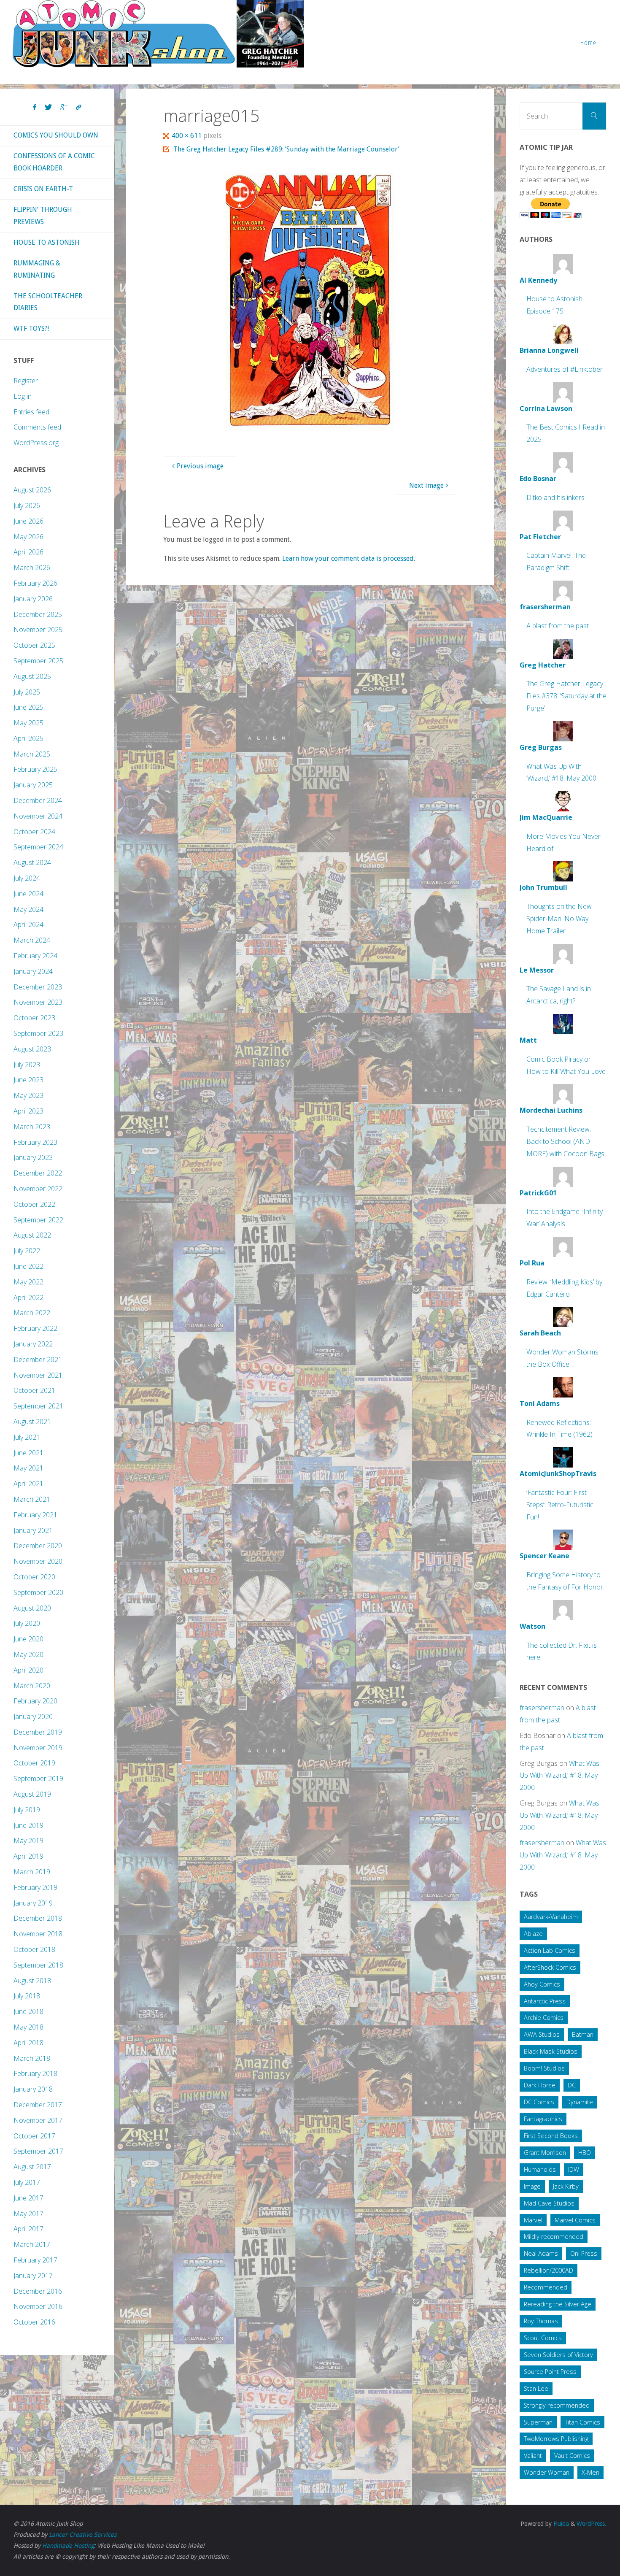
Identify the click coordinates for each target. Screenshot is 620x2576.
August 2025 (32, 676)
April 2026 (28, 552)
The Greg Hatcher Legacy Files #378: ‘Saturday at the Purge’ (566, 696)
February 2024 (35, 956)
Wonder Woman (547, 2472)
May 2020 (28, 1654)
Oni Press (584, 2253)
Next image (426, 485)
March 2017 (32, 2244)
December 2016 (38, 2291)
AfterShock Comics (550, 1967)
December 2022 (38, 1173)
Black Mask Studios (551, 2051)
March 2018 (32, 2058)
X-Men (590, 2472)
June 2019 (28, 1825)
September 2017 (38, 2151)
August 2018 (32, 1981)
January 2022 (33, 1344)
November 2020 (38, 1561)
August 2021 (32, 1422)
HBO (585, 2153)
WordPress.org (36, 443)
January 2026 (33, 599)
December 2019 (38, 1732)
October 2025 (34, 645)
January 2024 (33, 971)
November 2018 (38, 1934)
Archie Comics (544, 2018)
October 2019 (34, 1763)
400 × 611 (187, 136)
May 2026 (28, 537)
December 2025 (38, 614)
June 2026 (28, 521)
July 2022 (27, 1251)
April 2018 (28, 2043)
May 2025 (28, 723)
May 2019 (28, 1841)
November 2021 (38, 1375)
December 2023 (38, 987)
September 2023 (38, 1033)
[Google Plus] (64, 108)
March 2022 (32, 1313)
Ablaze (533, 1934)
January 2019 (33, 1903)
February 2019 (35, 1887)
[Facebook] (35, 108)
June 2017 (28, 2198)
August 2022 (32, 1235)
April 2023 (28, 1111)
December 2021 (38, 1360)
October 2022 (34, 1204)
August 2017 (32, 2167)
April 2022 (28, 1297)
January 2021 (33, 1530)
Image (532, 2186)
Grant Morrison (545, 2153)
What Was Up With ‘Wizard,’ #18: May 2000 (559, 1776)
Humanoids (540, 2169)
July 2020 (27, 1623)
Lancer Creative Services (83, 2535)
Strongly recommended (557, 2405)
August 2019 (32, 1794)
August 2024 (32, 862)
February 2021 (35, 1515)
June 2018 (28, 2011)
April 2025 (28, 738)
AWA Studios (542, 2034)
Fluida (560, 2524)
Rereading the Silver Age (558, 2304)
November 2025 (38, 630)
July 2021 (27, 1437)
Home (588, 42)
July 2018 (27, 1996)
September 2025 (38, 661)
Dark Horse (540, 2085)
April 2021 (28, 1484)
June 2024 (28, 894)
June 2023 (28, 1080)
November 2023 (38, 1002)
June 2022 (28, 1266)
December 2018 (38, 1918)
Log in (23, 396)
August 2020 (32, 1608)
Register (26, 381)
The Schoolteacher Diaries (48, 302)
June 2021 (28, 1453)
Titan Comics (582, 2422)
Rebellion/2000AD (549, 2270)
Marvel (533, 2220)
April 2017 (28, 2229)
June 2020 (28, 1639)
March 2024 (32, 940)
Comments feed (37, 427)
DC (572, 2085)
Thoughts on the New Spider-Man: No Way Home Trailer (559, 919)
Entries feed (31, 412)
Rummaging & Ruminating (37, 269)
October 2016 (34, 2322)
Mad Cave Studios (549, 2203)
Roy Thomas (541, 2321)
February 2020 (35, 1701)
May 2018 (28, 2027)
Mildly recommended (554, 2237)
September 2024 (38, 847)
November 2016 (38, 2306)
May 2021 (28, 1468)
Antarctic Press (545, 2001)
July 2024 (27, 878)
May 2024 (28, 909)
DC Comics (539, 2102)
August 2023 (32, 1049)
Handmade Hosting (68, 2546)
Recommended (546, 2287)
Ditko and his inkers (555, 497)
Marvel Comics (575, 2220)
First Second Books (551, 2136)
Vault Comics (572, 2456)
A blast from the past (558, 626)
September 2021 (38, 1406)
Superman (538, 2422)
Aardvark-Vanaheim (551, 1917)
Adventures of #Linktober (565, 369)
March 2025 (32, 754)
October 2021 (34, 1390)
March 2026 (32, 568)
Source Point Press (550, 2372)
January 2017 (33, 2276)
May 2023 (28, 1095)
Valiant (533, 2456)
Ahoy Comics (542, 1984)
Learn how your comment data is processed (348, 558)
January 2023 (33, 1157)
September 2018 (38, 1965)
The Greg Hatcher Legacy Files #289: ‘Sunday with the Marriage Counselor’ (286, 149)
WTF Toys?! (31, 328)
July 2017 (27, 2182)
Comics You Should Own (56, 135)
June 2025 (28, 707)
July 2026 (27, 505)
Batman (583, 2034)
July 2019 (27, 1810)
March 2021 (32, 1499)
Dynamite (580, 2102)
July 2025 (27, 692)
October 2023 (34, 1018)
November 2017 (38, 2120)
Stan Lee (536, 2388)
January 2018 (33, 2089)
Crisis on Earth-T (43, 189)
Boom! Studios (544, 2068)
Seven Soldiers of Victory (558, 2355)
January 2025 (33, 785)
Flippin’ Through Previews (43, 216)
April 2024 (28, 924)
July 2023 (27, 1065)
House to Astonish (47, 242)
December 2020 (38, 1546)
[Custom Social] (78, 108)
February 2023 (35, 1142)
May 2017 (28, 2214)
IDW (574, 2169)
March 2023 (32, 1127)
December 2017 (38, 2105)
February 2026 (35, 583)
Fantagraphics (543, 2119)
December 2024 (38, 800)
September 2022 (38, 1220)
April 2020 (28, 1670)
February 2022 (35, 1328)
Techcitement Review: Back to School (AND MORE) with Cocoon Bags (565, 1141)
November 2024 (38, 816)
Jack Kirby (566, 2186)
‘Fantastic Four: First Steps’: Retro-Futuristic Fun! (560, 1505)
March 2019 (32, 1872)
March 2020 (32, 1686)
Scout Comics (543, 2338)
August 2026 (32, 490)
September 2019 (38, 1779)
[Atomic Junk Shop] (158, 34)
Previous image (200, 466)
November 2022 (38, 1189)
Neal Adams (541, 2253)
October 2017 (34, 2136)
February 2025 (35, 769)
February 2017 (35, 2260)
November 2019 (38, 1748)
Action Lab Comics (550, 1950)
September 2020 (38, 1592)
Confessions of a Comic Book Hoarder (54, 162)
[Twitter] (48, 108)
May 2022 (28, 1282)
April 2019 (28, 1856)
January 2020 (33, 1716)
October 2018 (34, 1949)
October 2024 (34, 832)
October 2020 (34, 1577)
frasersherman (542, 1708)
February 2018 (35, 2073)
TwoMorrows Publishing (556, 2439)
